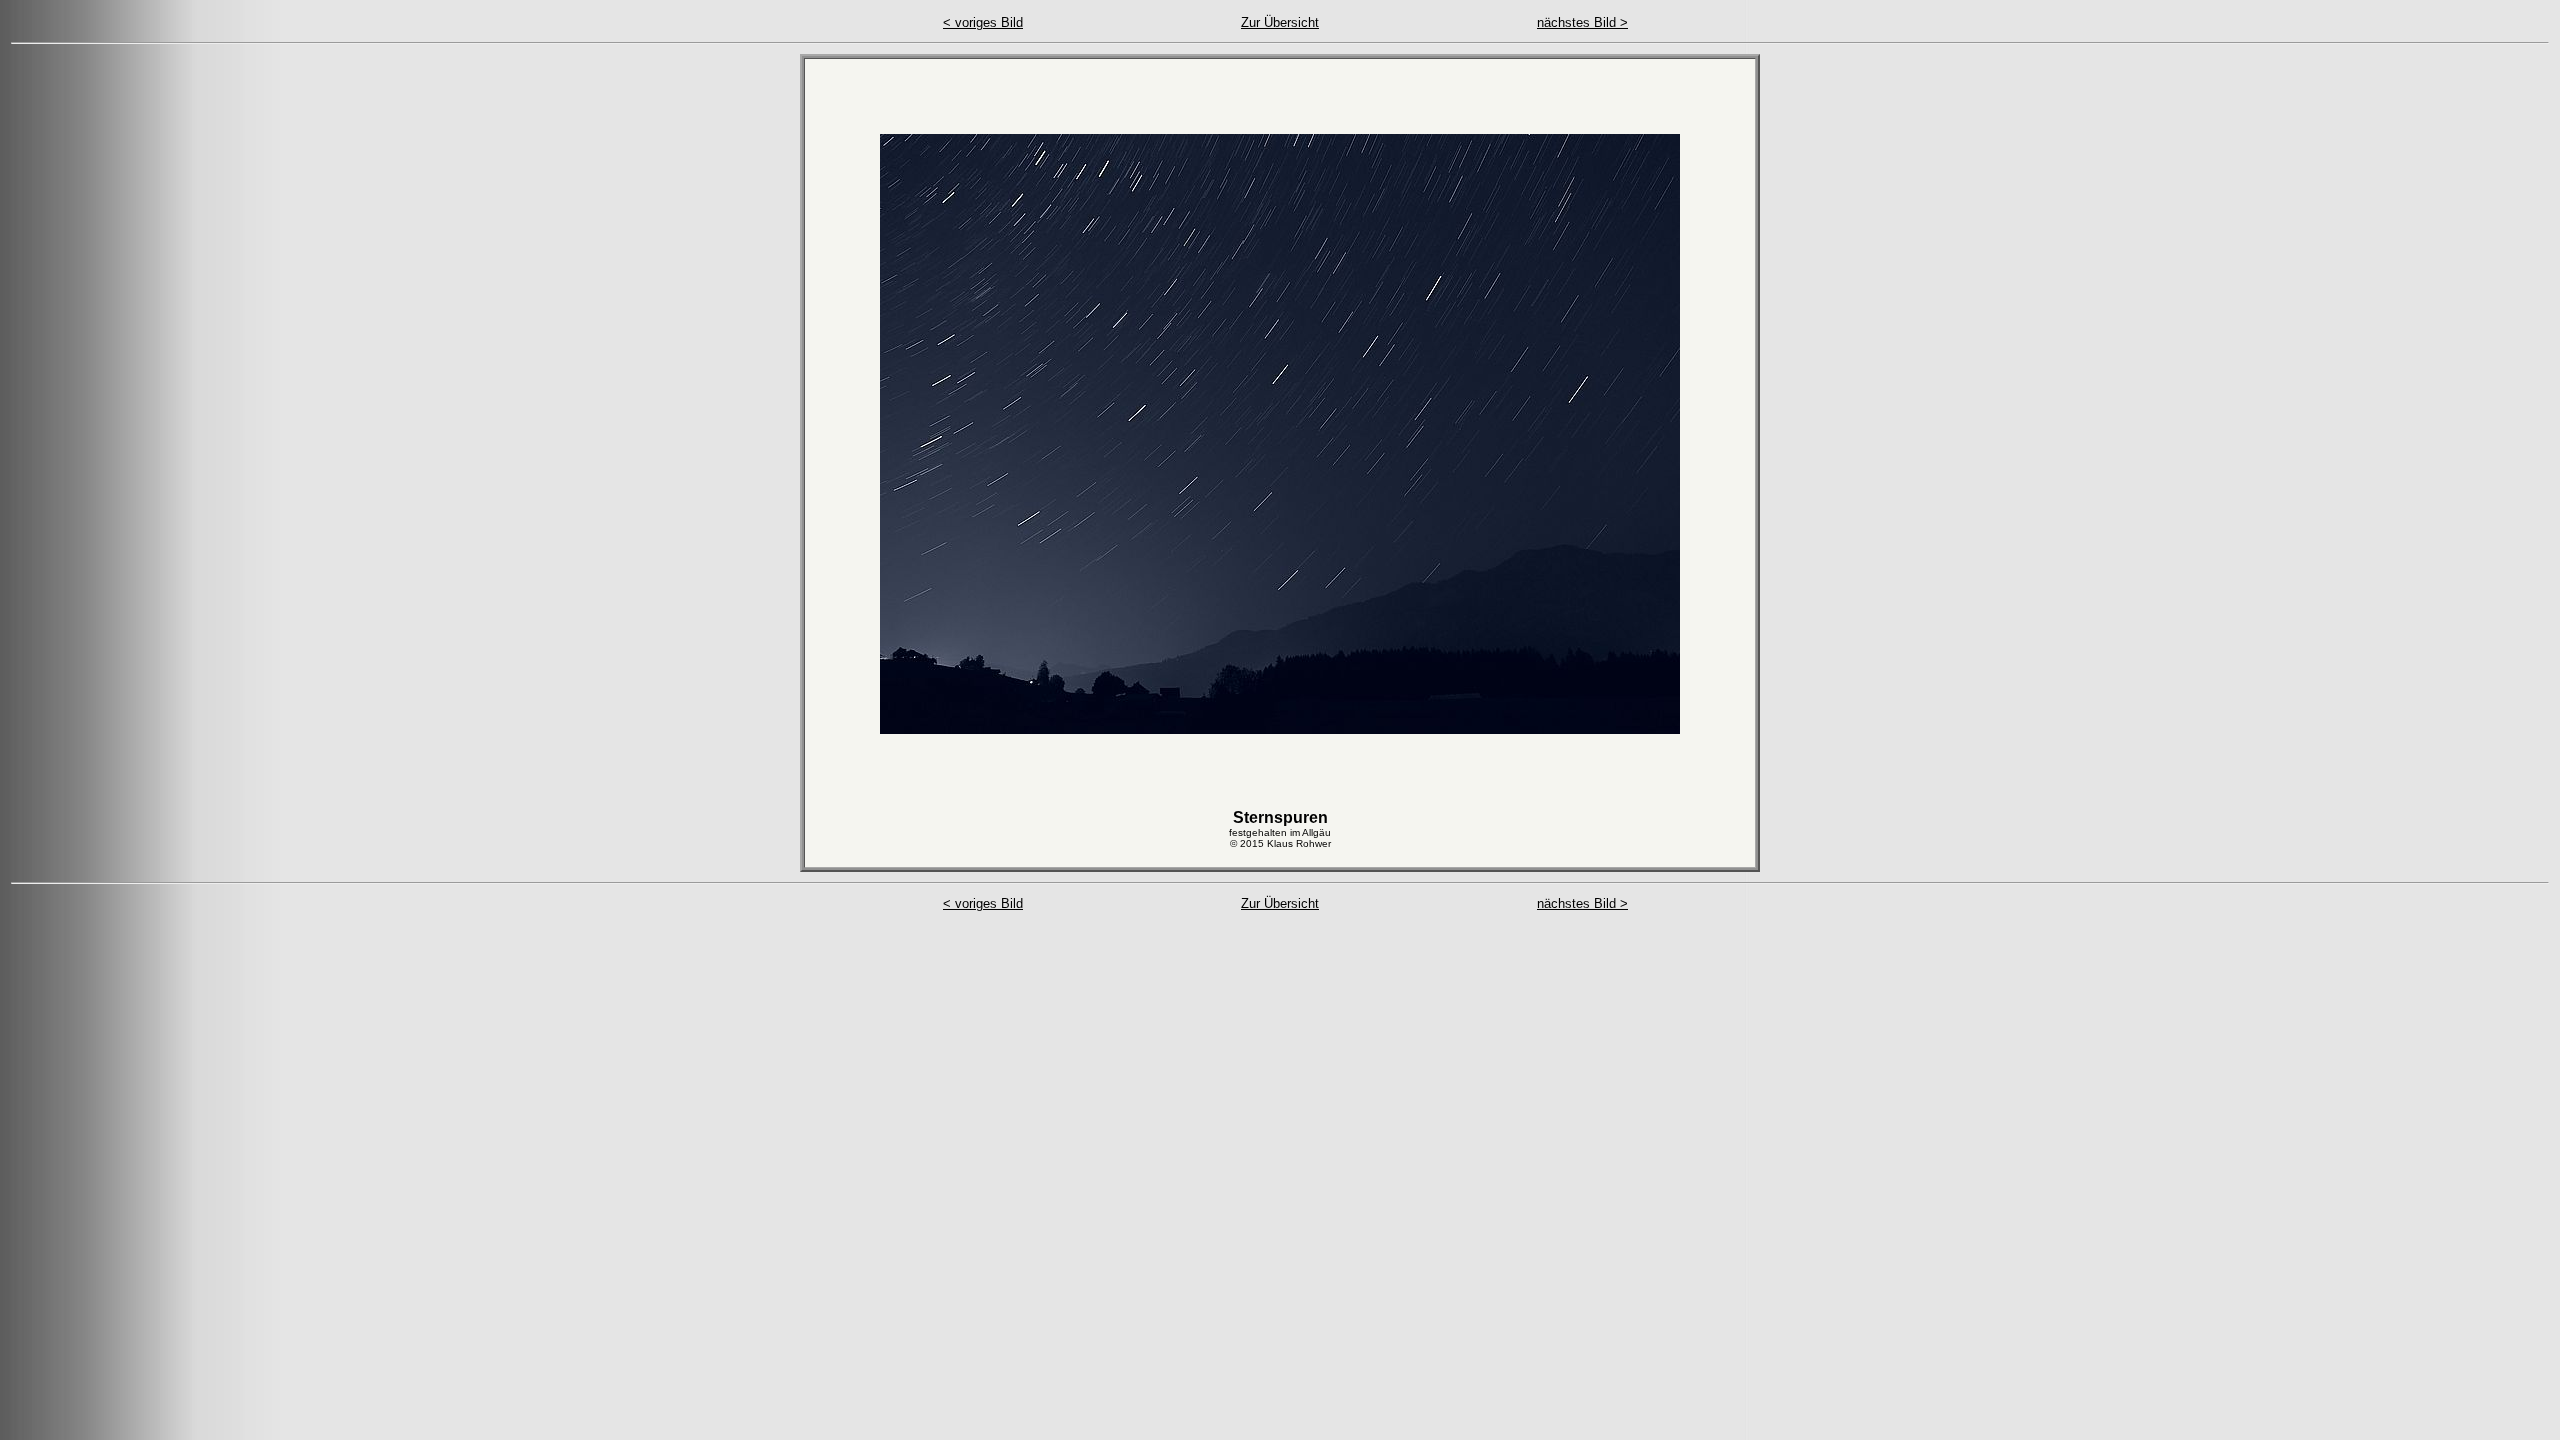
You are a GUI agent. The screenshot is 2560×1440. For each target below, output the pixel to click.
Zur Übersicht (1280, 22)
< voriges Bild (983, 22)
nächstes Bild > (1582, 22)
